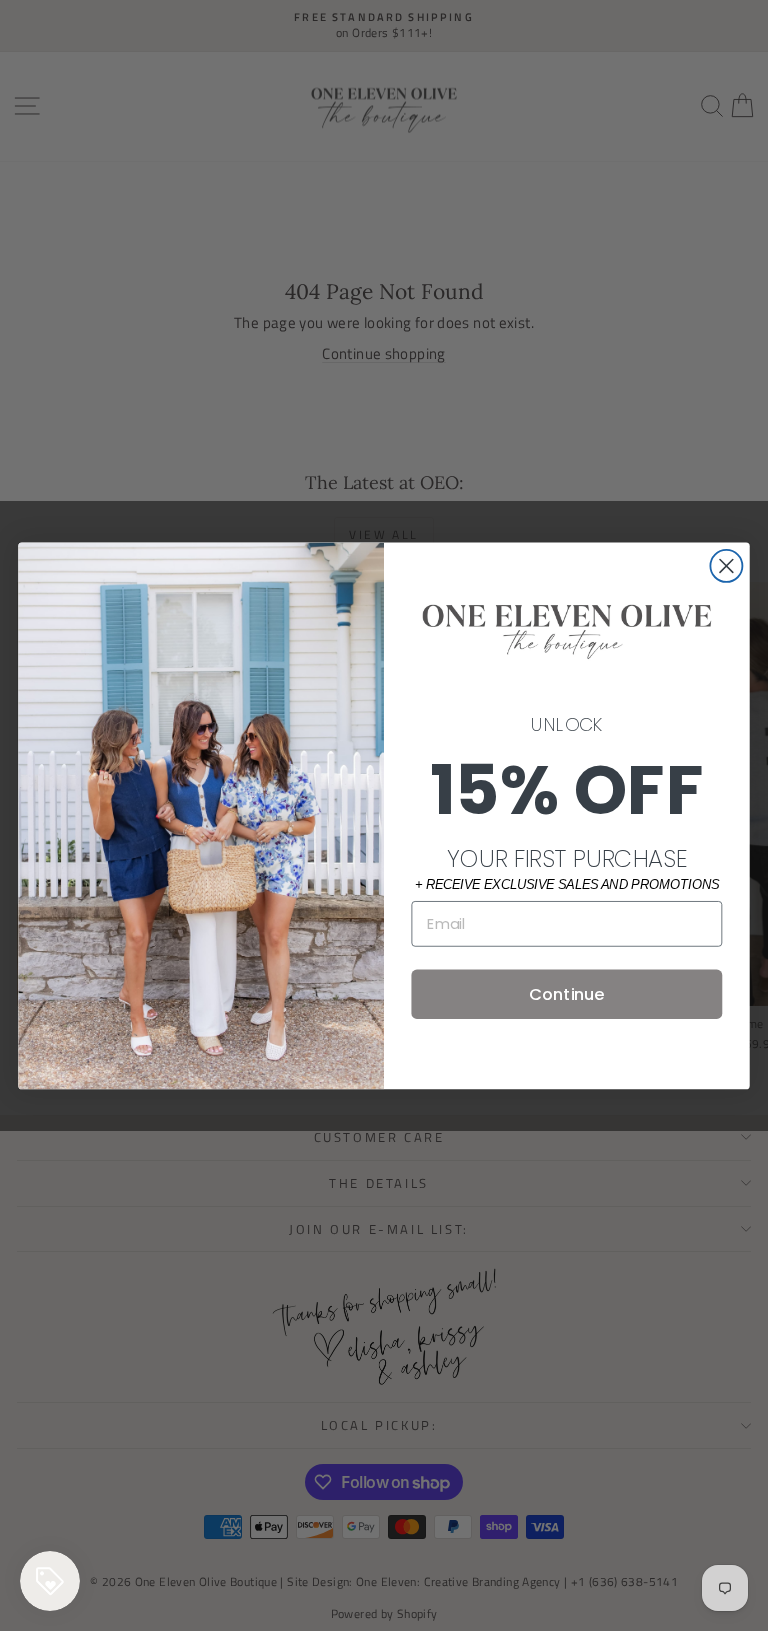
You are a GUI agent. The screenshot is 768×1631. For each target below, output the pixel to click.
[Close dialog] (726, 566)
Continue (566, 993)
